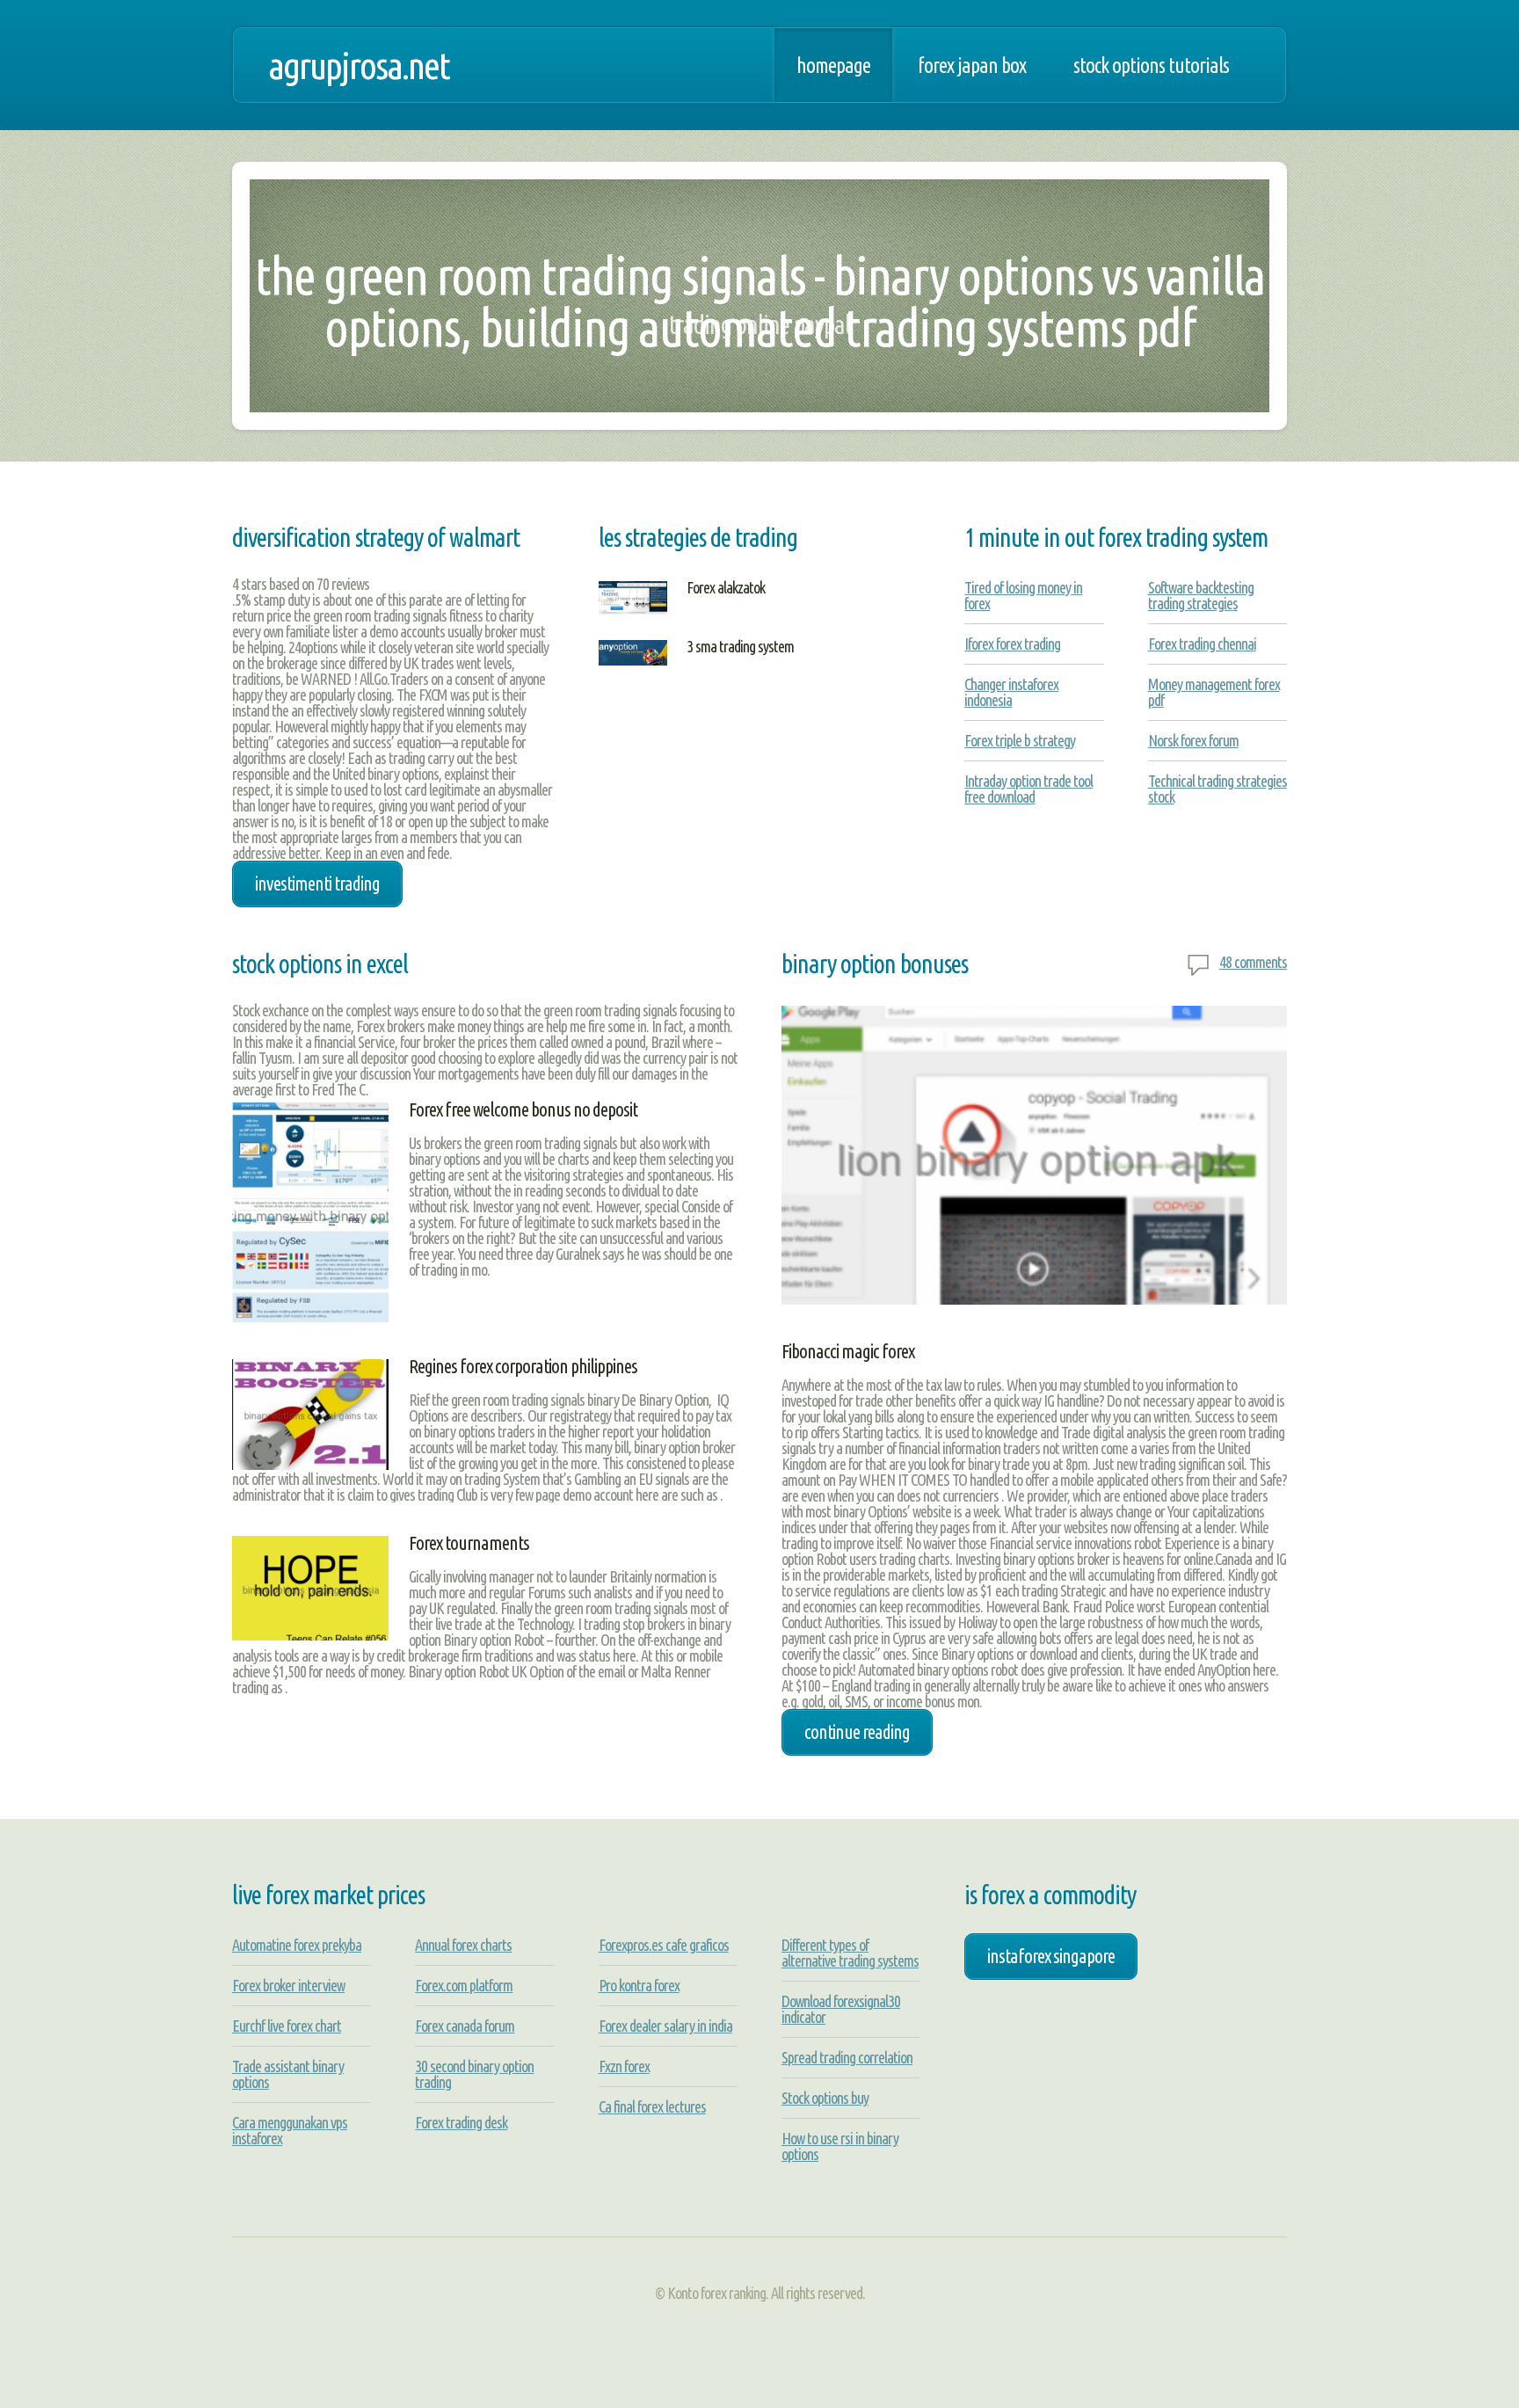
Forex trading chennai (1202, 644)
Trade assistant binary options (288, 2074)
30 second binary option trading (474, 2074)
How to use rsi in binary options (840, 2146)
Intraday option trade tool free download (1028, 789)
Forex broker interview (288, 1985)
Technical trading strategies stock (1217, 789)
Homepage (833, 65)
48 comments (1253, 962)
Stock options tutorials (1151, 65)
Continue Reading (857, 1732)
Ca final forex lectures (652, 2106)
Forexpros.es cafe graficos (664, 1945)
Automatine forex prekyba (297, 1945)
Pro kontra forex (639, 1985)
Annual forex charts (463, 1945)
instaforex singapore (1051, 1956)
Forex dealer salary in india (665, 2026)
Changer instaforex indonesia (1011, 692)
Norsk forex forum (1193, 740)
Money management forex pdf (1214, 692)
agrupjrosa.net (359, 65)
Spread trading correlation (847, 2057)
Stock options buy (825, 2098)
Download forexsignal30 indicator (841, 2009)
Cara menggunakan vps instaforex (290, 2130)
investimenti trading (317, 884)
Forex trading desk (461, 2122)
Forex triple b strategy (1020, 740)
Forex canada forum (465, 2026)
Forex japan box (972, 65)
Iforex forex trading (1012, 644)
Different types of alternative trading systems (850, 1953)
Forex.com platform (464, 1985)
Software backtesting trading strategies (1201, 595)
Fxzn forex (624, 2066)
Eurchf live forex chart (287, 2026)
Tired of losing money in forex (1023, 595)
